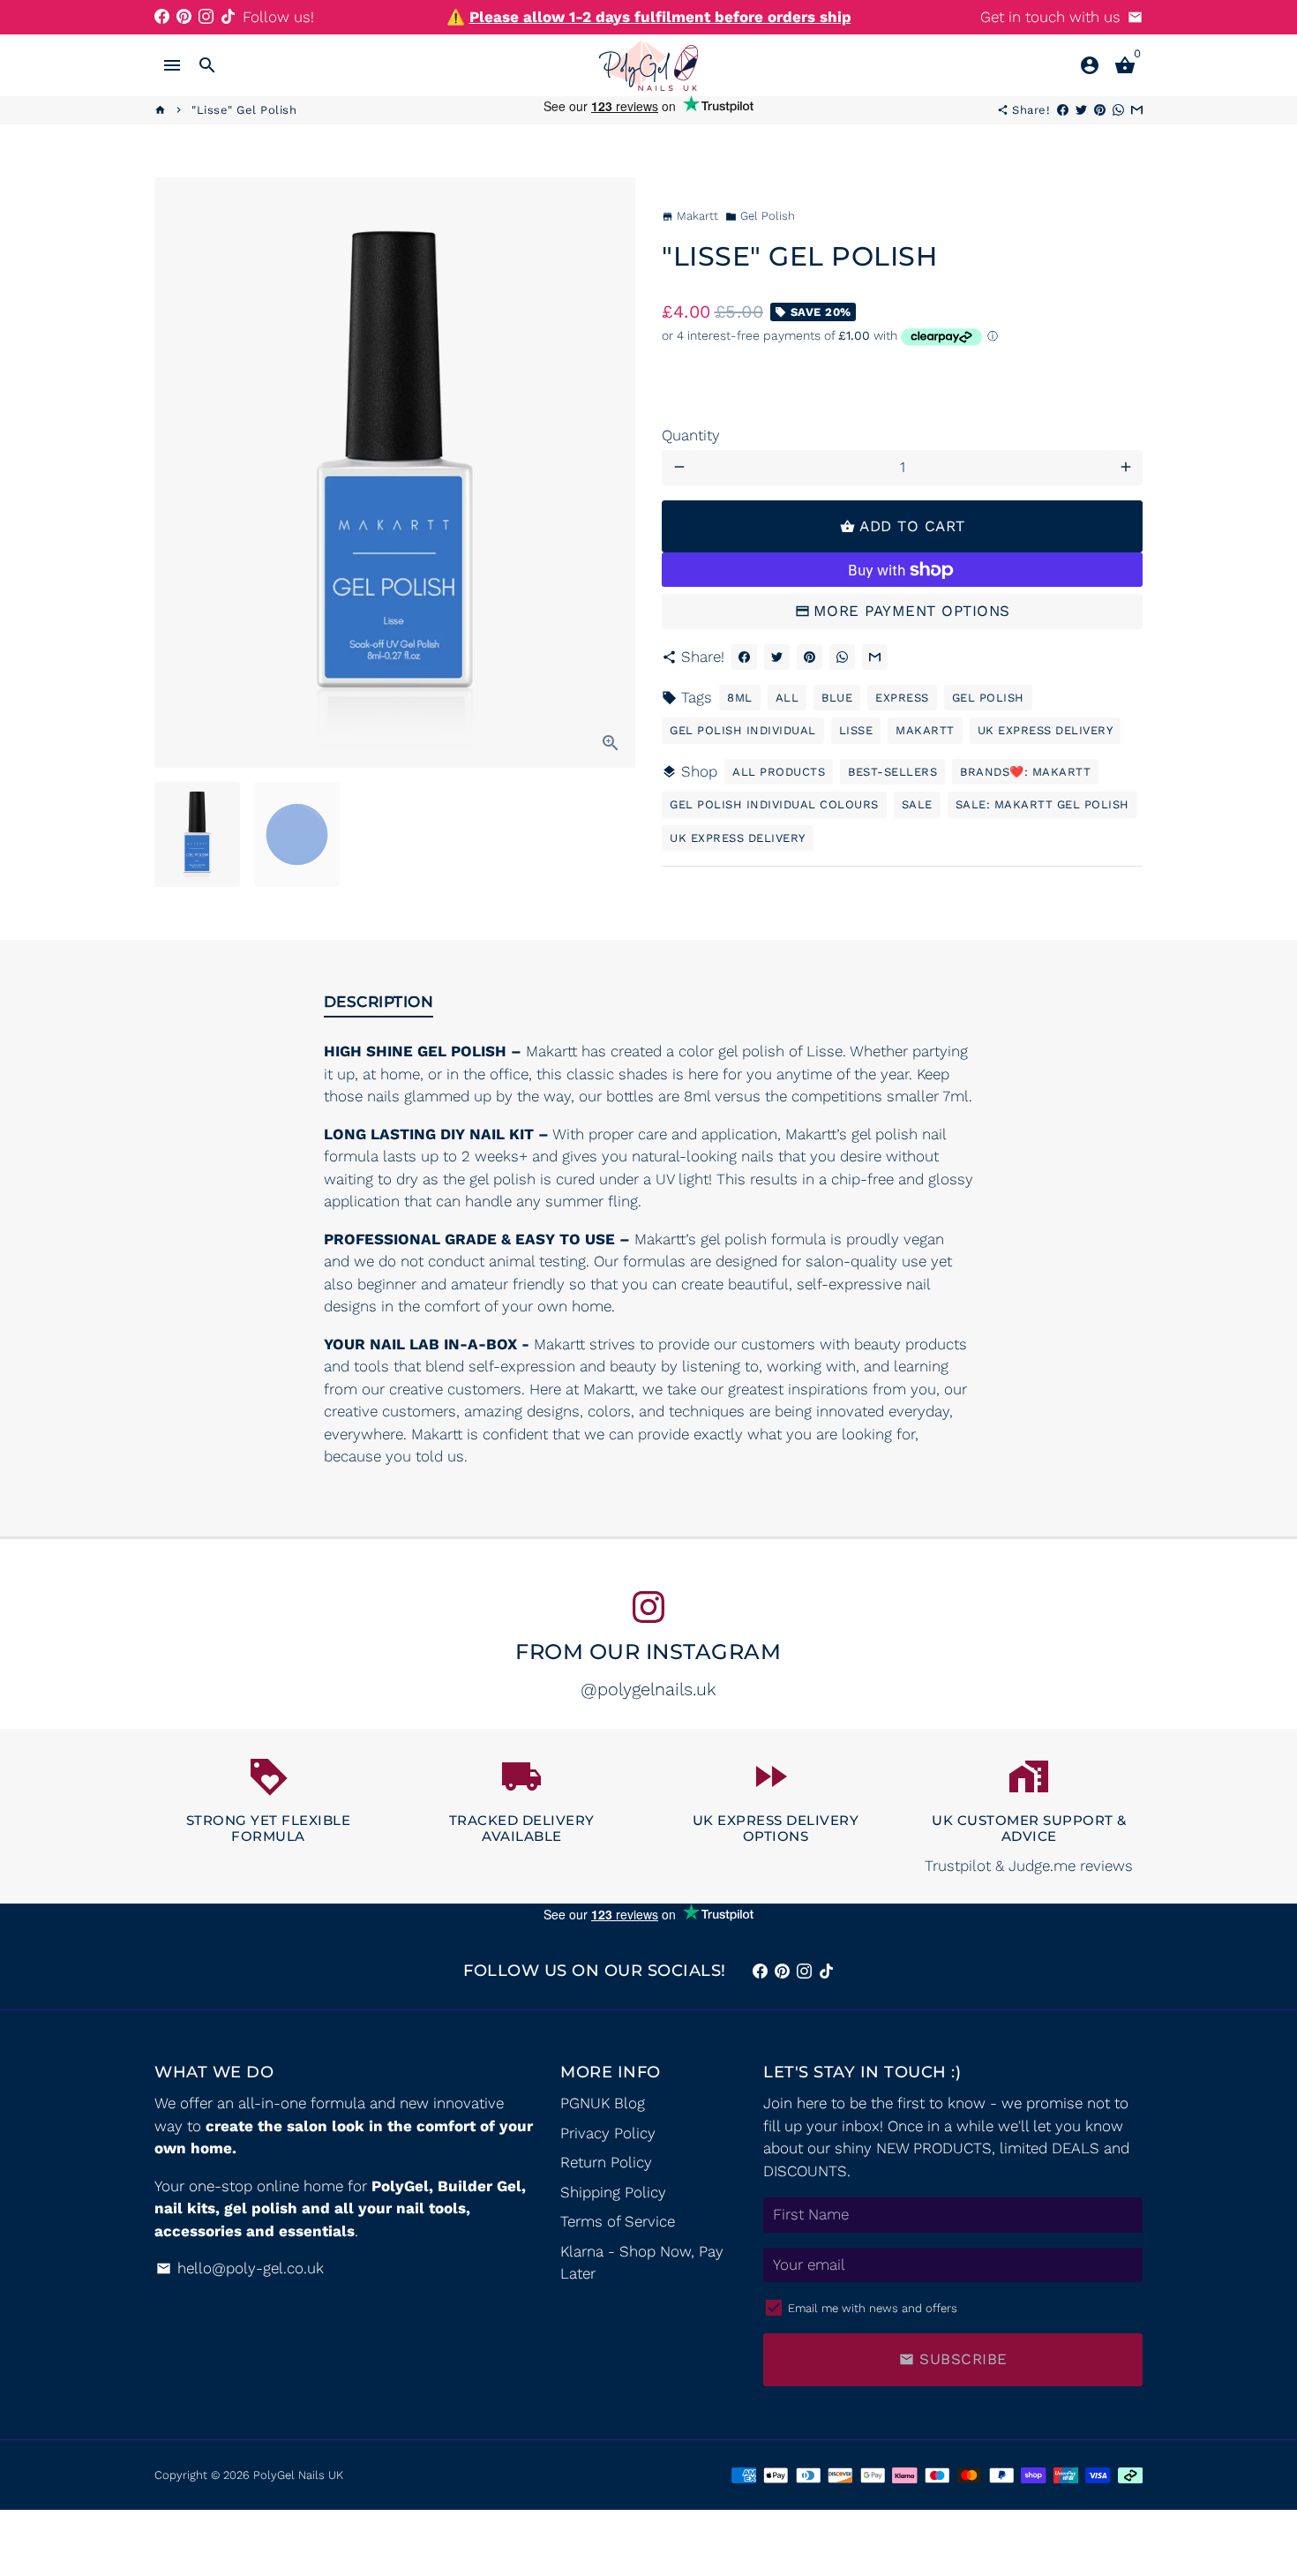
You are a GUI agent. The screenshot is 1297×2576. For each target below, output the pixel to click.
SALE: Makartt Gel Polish (1042, 804)
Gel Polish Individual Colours (774, 804)
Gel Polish (760, 216)
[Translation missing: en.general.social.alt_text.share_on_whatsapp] (842, 657)
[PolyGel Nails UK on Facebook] (162, 17)
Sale (917, 804)
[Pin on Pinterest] (810, 657)
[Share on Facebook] (744, 657)
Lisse (856, 730)
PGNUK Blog (603, 2103)
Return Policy (606, 2162)
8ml (740, 698)
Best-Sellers (892, 772)
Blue (837, 698)
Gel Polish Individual (743, 730)
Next (611, 473)
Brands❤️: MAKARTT (1025, 772)
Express (902, 698)
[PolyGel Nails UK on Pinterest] (184, 17)
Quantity (691, 435)
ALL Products (779, 772)
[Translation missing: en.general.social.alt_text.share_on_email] (875, 657)
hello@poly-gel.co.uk (240, 2268)
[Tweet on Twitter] (777, 657)
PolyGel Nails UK (298, 2475)
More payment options (912, 611)
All (787, 698)
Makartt (925, 730)
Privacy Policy (608, 2133)
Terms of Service (618, 2221)
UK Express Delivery (1046, 730)
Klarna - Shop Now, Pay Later (642, 2263)
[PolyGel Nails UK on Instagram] (206, 17)
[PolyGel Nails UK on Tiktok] (228, 17)
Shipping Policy (613, 2192)
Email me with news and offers (873, 2308)
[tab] (379, 1005)
